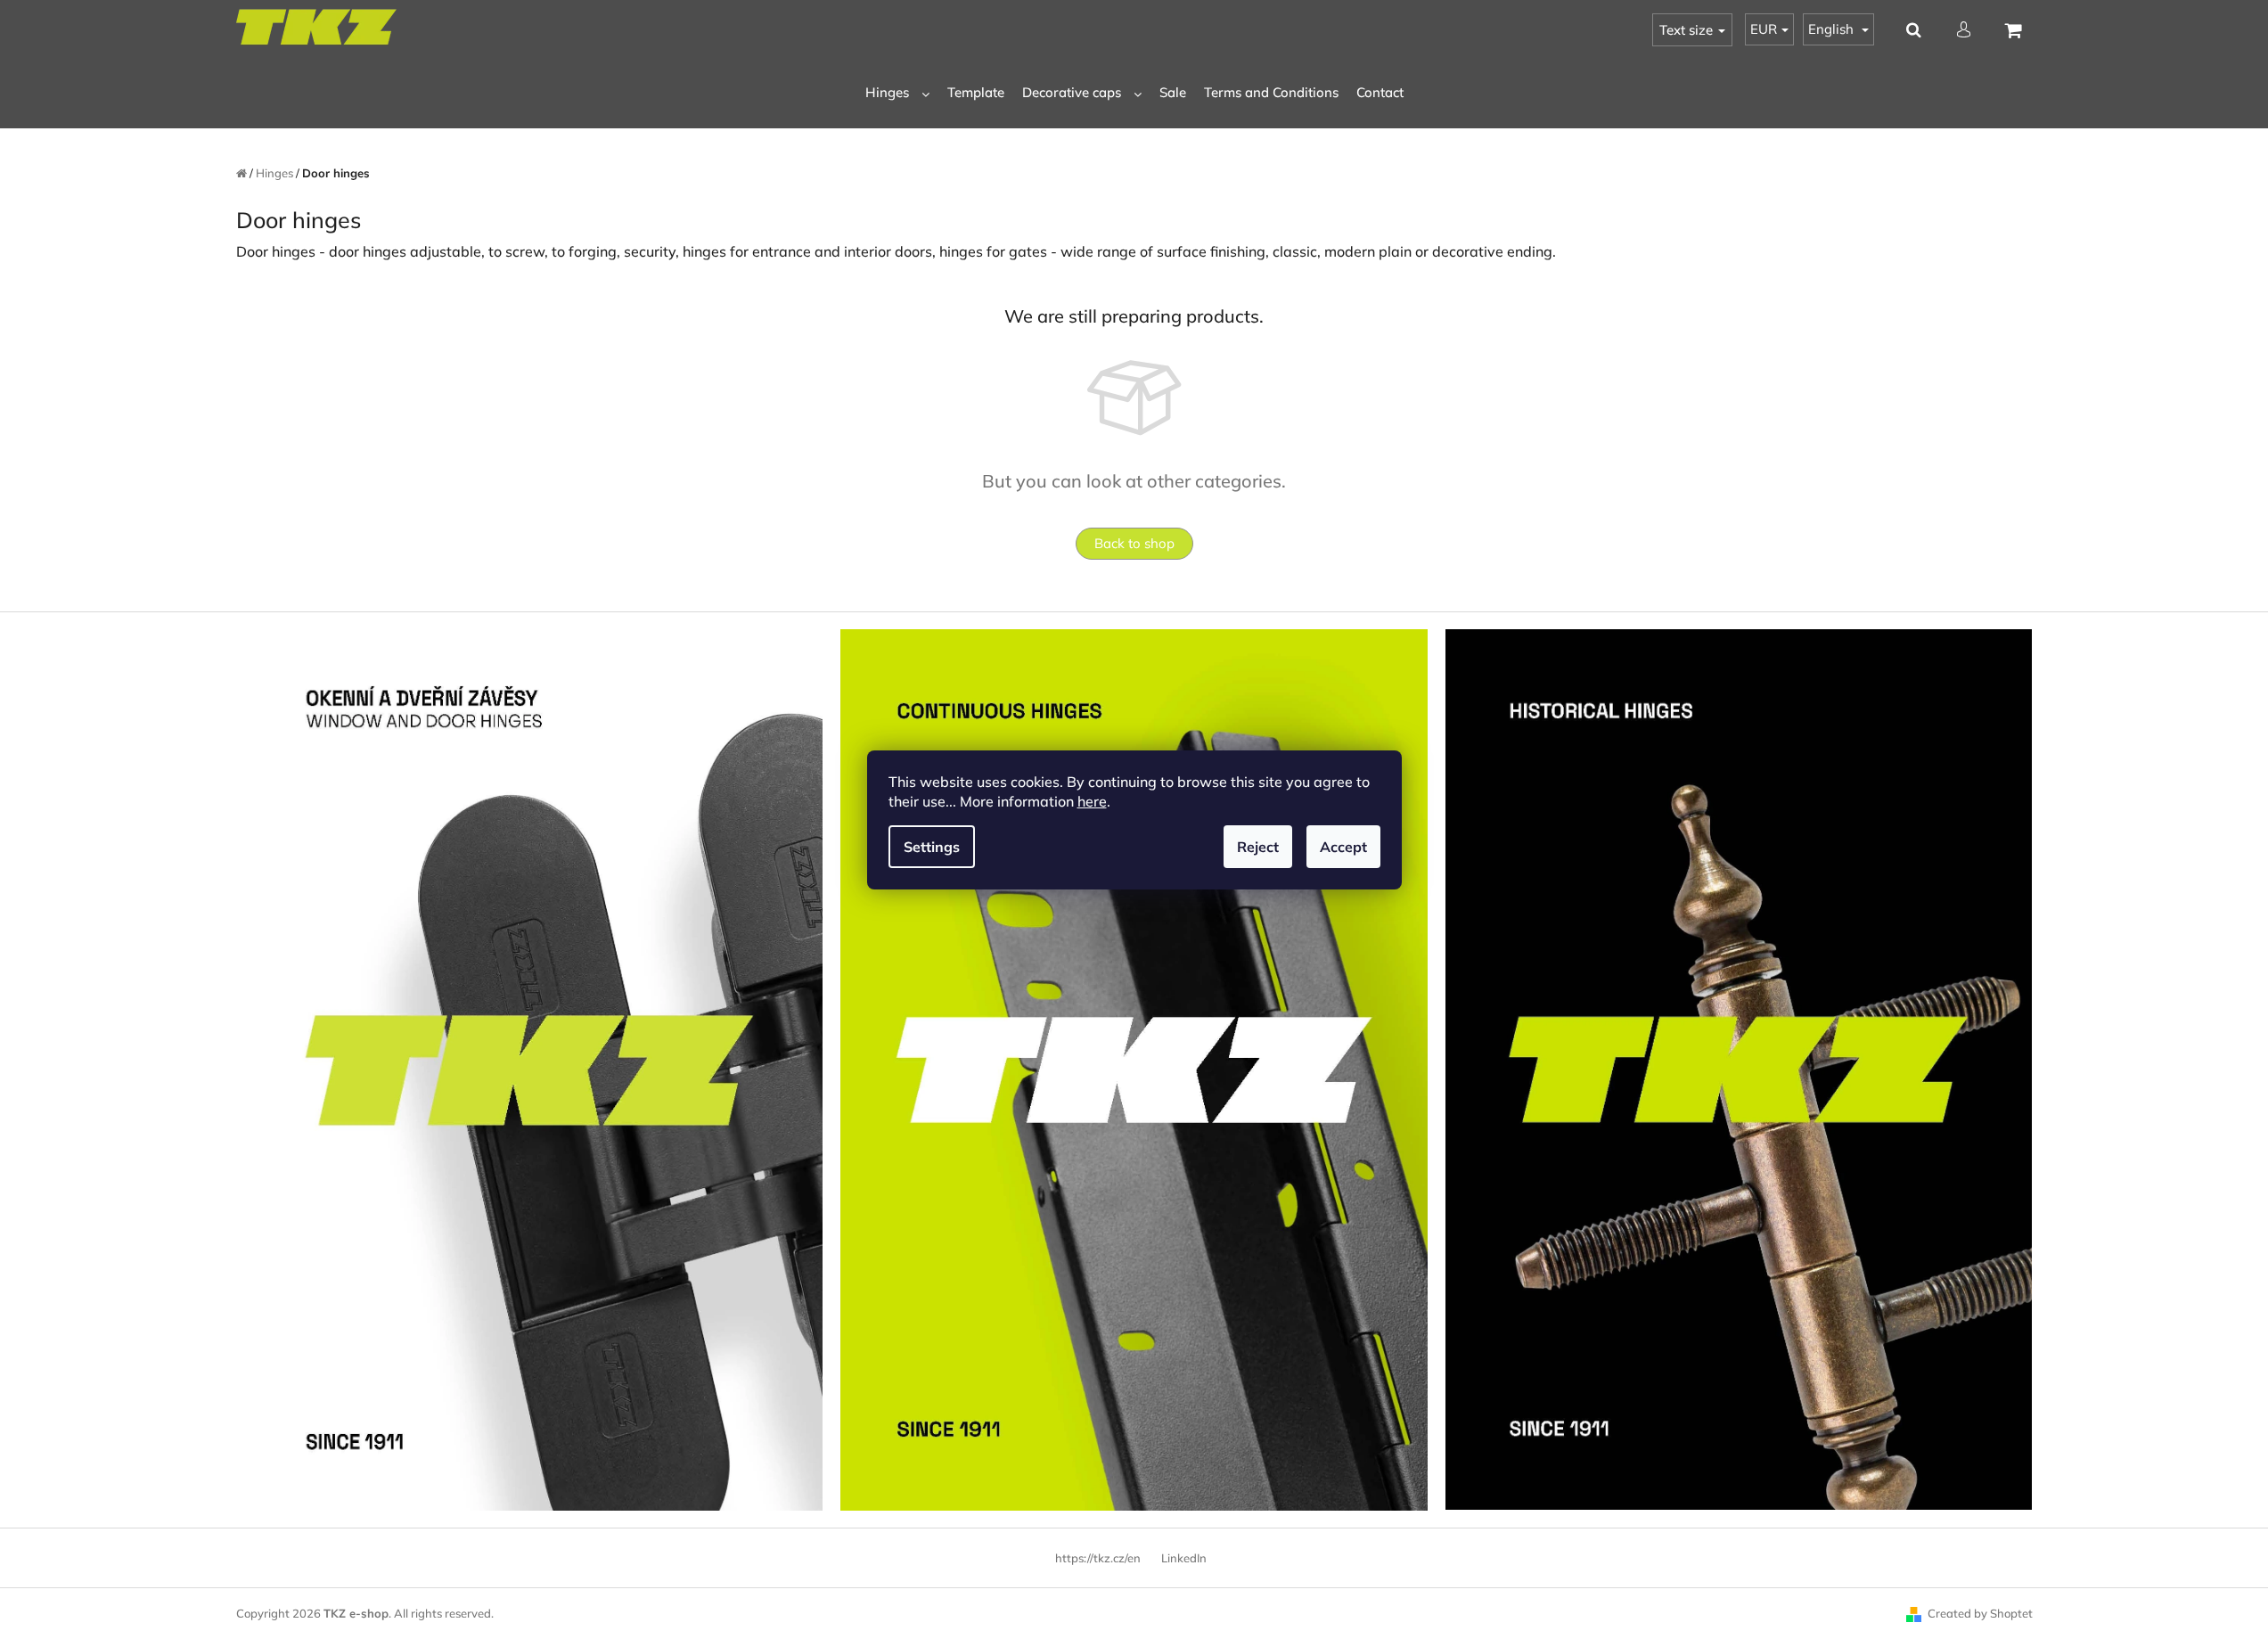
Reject (1258, 847)
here (1092, 801)
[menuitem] (897, 93)
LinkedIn (1184, 1558)
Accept (1343, 847)
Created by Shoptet (1980, 1613)
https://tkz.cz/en (1098, 1558)
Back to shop (1134, 543)
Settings (932, 847)
